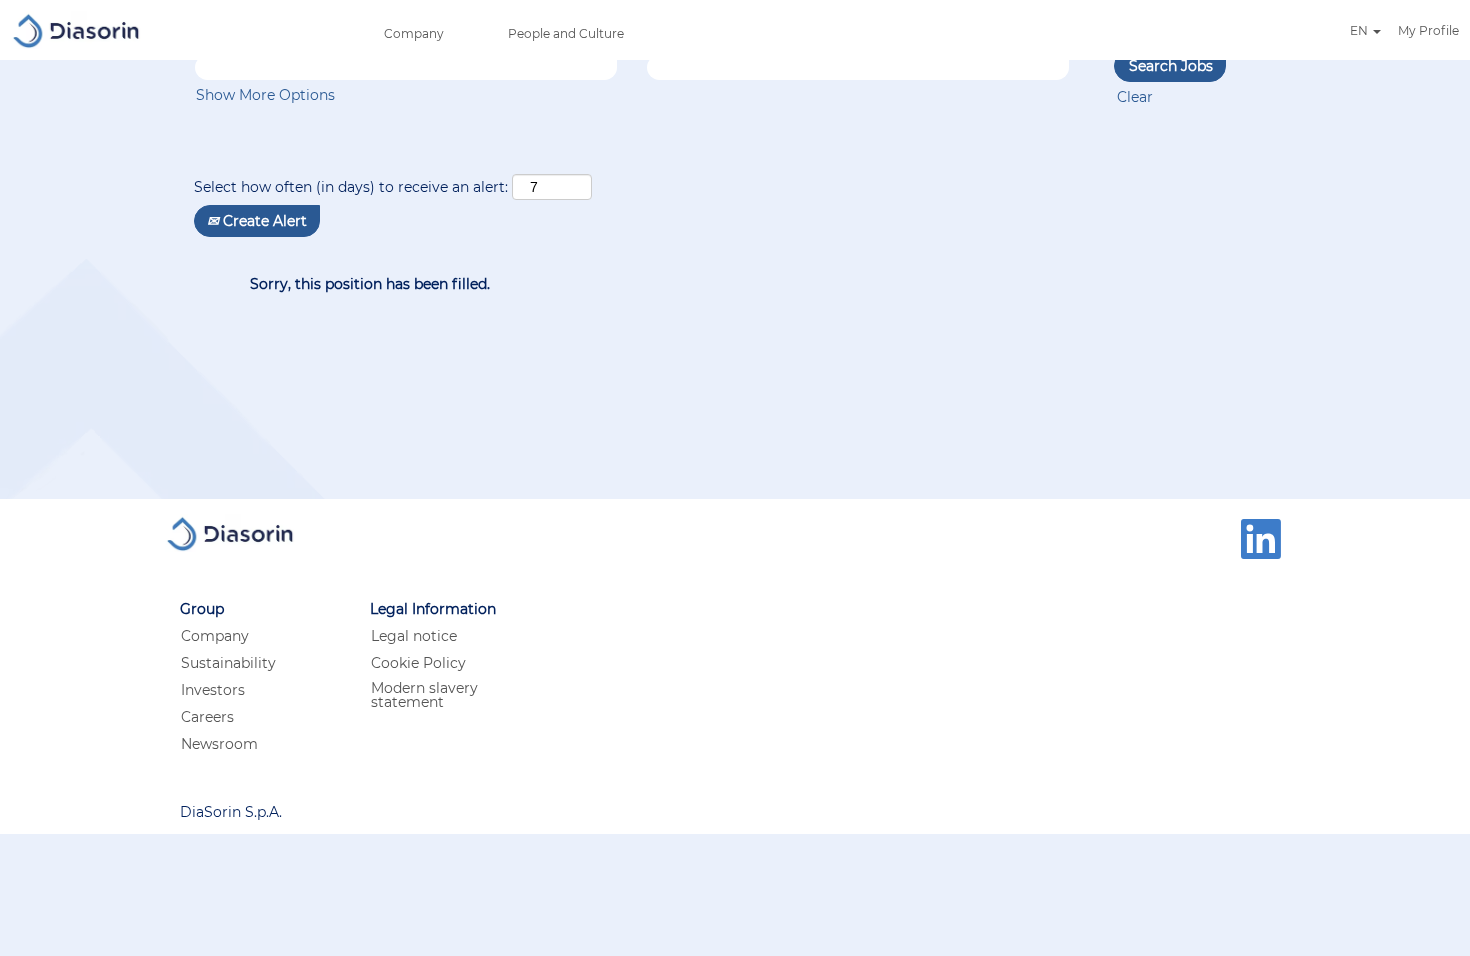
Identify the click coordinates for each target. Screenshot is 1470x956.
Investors (213, 690)
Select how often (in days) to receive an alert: (351, 187)
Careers (207, 717)
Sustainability (228, 663)
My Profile (1428, 30)
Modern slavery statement (424, 695)
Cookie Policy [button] (418, 663)
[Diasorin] (76, 30)
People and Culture (566, 33)
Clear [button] (1135, 97)
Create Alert (263, 221)
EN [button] (1360, 31)
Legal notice (414, 636)
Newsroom (219, 744)
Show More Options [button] (265, 95)
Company (414, 33)
